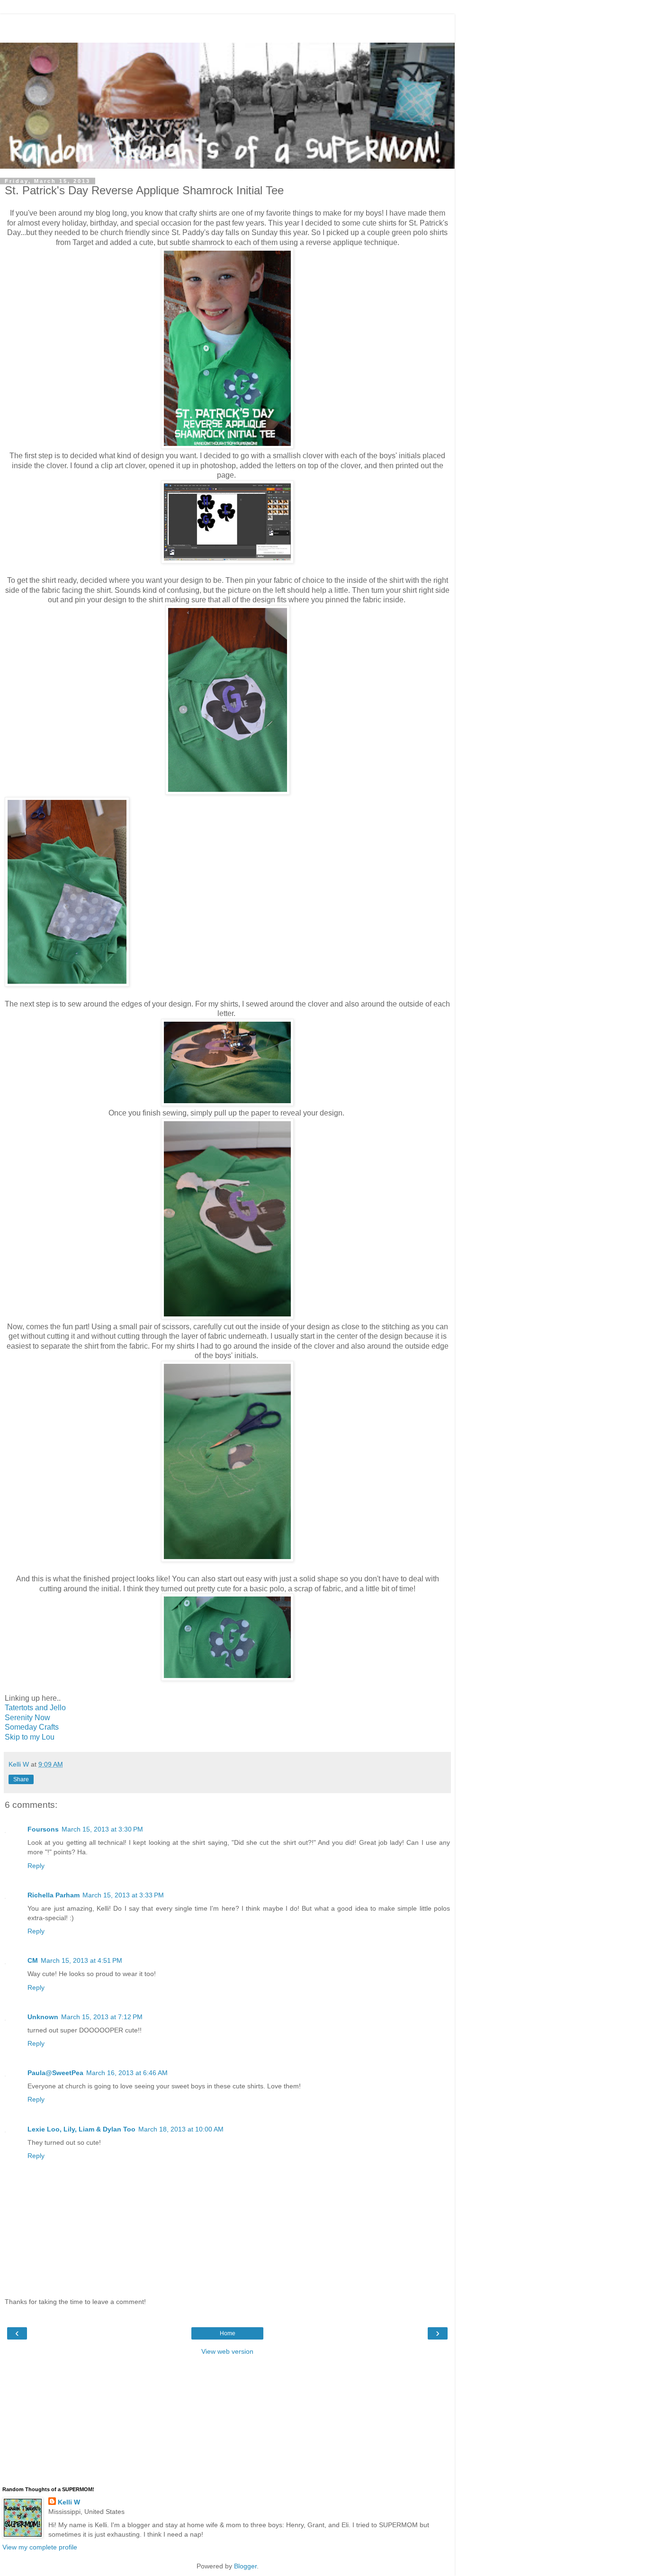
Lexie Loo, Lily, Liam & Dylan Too (81, 2129)
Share (21, 1779)
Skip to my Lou (30, 1737)
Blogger (245, 2566)
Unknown (43, 2017)
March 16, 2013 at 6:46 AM (127, 2073)
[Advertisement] (227, 26)
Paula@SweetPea (55, 2073)
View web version (227, 2351)
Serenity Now (27, 1718)
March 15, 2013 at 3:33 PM (123, 1895)
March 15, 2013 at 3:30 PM (102, 1829)
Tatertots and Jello (35, 1708)
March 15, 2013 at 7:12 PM (102, 2017)
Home (228, 2333)
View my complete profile (40, 2547)
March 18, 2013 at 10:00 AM (181, 2129)
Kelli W (69, 2502)
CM (33, 1960)
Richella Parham (54, 1895)
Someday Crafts (32, 1727)
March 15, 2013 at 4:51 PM (81, 1960)
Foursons (43, 1829)
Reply (36, 1866)
